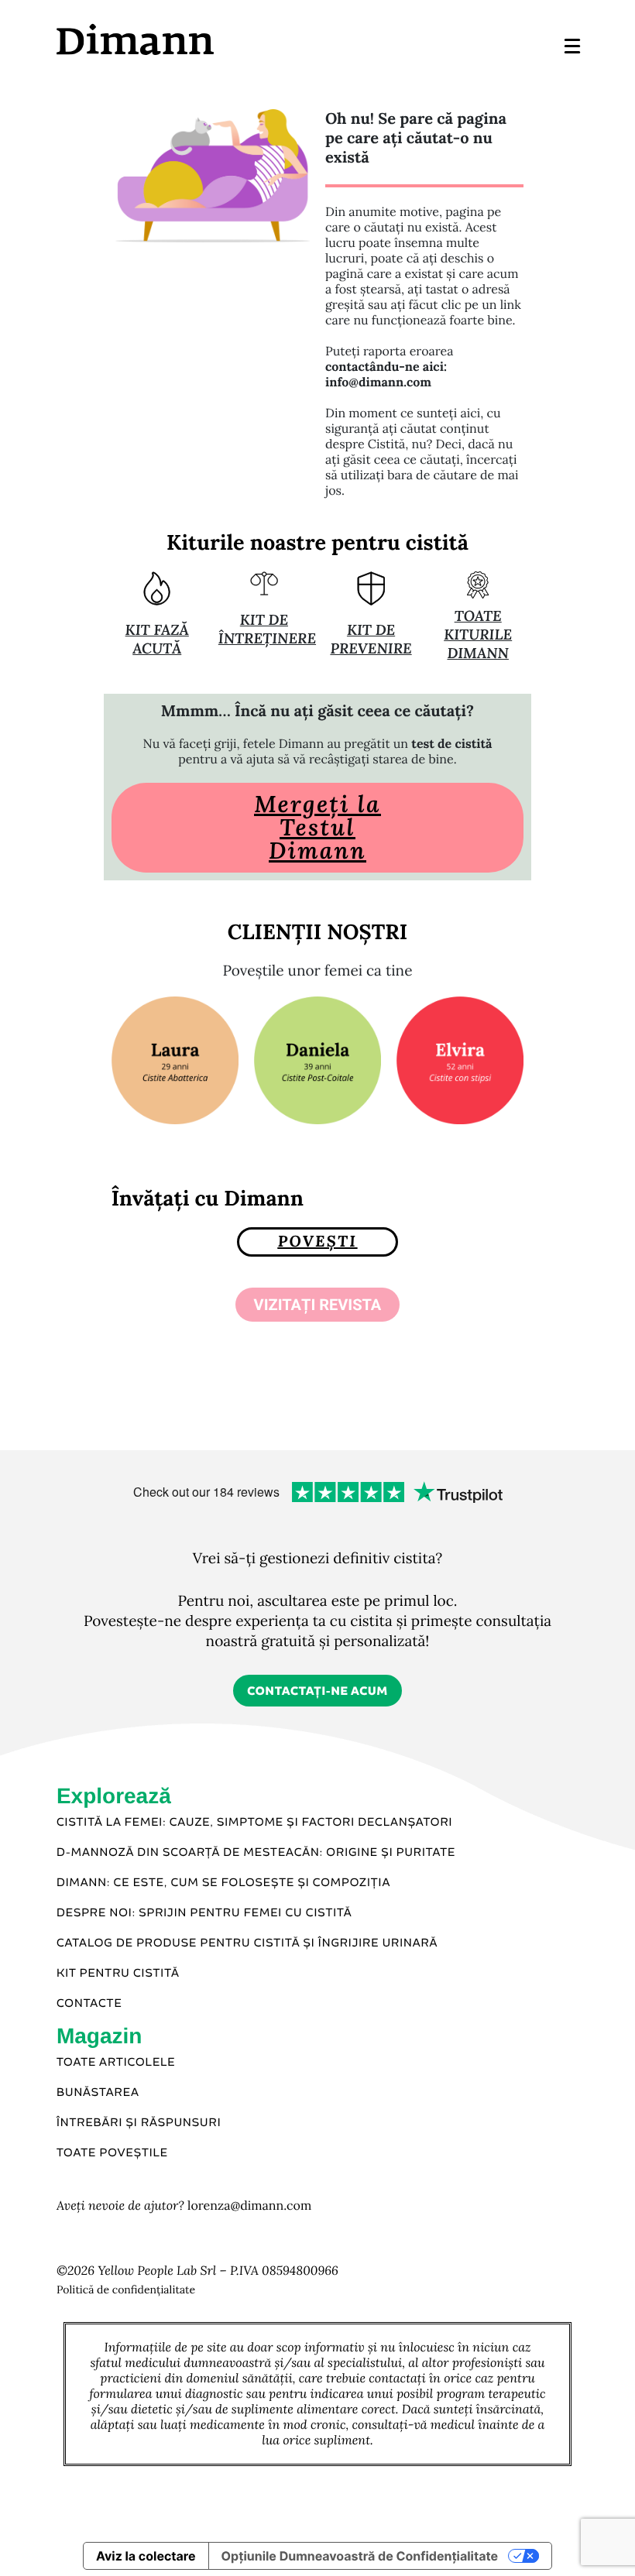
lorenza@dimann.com (249, 2206)
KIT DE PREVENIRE (371, 640)
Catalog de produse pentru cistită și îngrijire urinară (247, 1943)
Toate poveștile (112, 2153)
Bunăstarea (98, 2093)
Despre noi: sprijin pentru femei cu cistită (204, 1913)
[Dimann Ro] (186, 39)
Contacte (89, 2004)
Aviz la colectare (146, 2556)
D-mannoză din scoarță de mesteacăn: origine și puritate (256, 1853)
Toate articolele (116, 2063)
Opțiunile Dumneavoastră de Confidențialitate (360, 2556)
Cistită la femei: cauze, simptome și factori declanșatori (255, 1823)
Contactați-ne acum (317, 1691)
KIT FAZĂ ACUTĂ (157, 640)
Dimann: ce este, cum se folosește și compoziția (223, 1883)
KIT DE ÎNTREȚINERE (267, 629)
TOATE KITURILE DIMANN (478, 635)
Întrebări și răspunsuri (139, 2123)
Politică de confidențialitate (126, 2290)
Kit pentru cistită (118, 1974)
